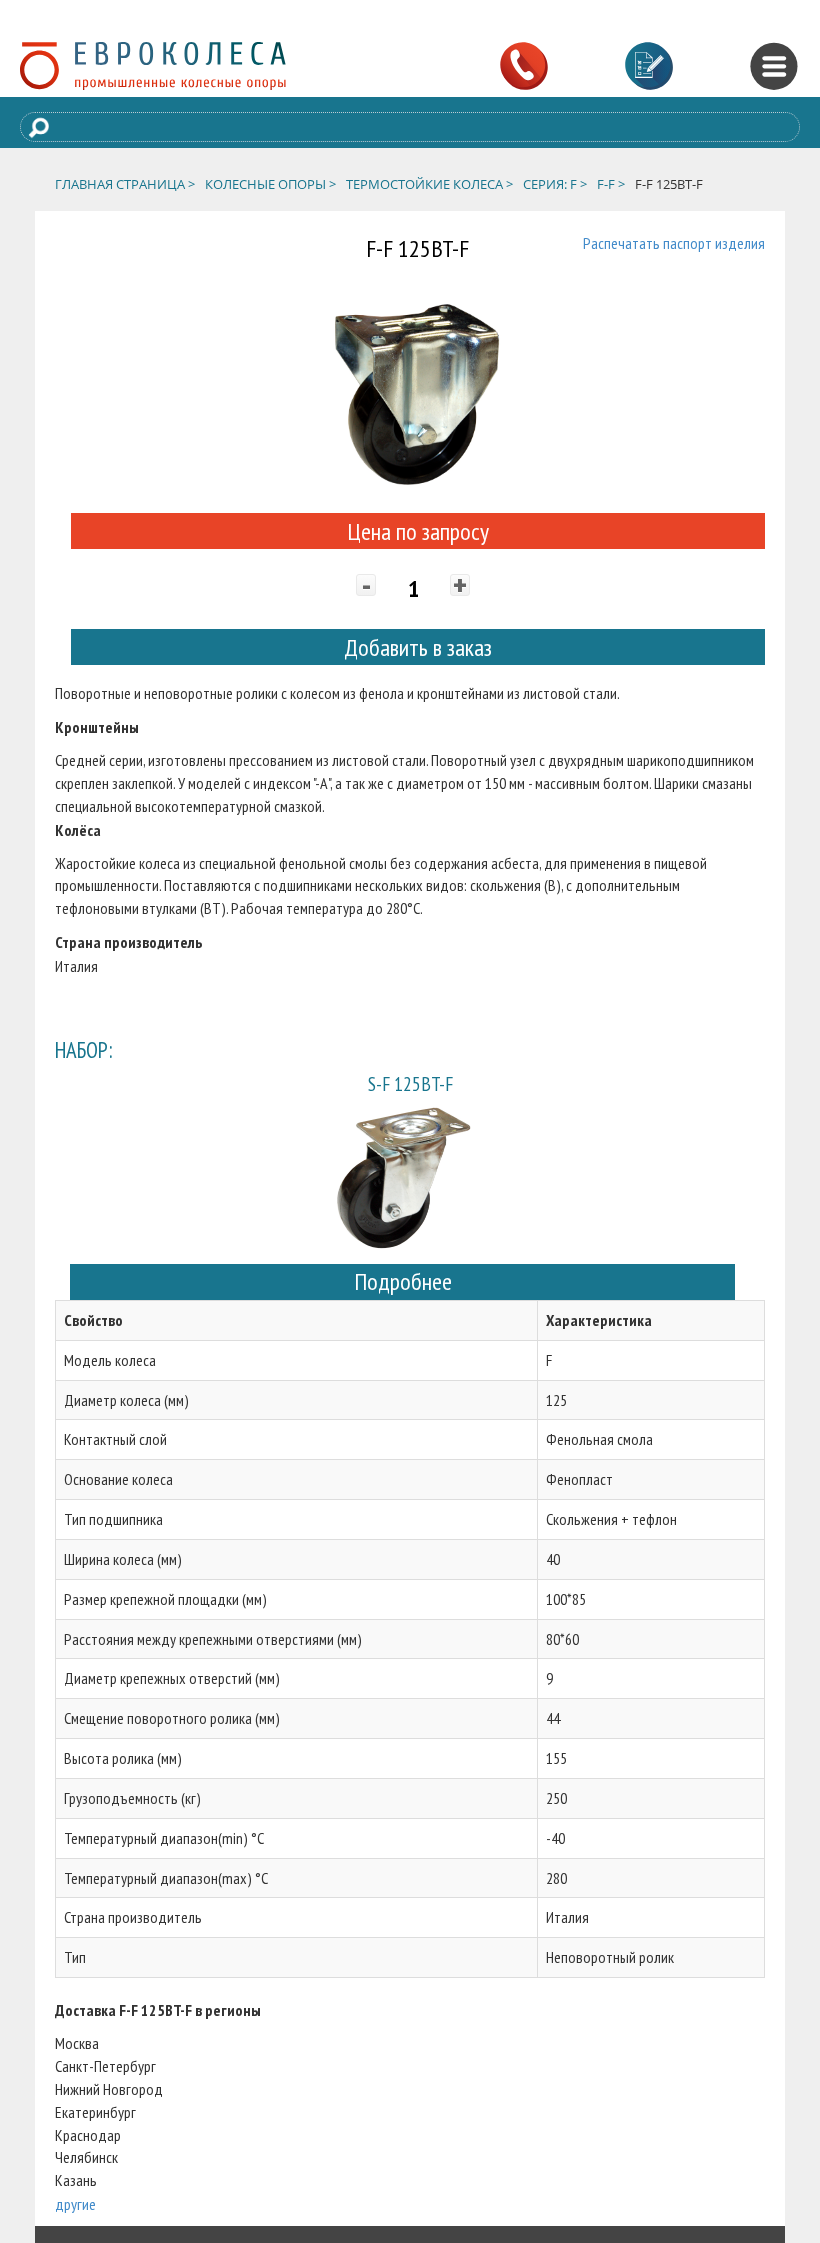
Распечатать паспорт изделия (674, 243)
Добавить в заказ (418, 647)
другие (75, 2204)
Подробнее (403, 1281)
